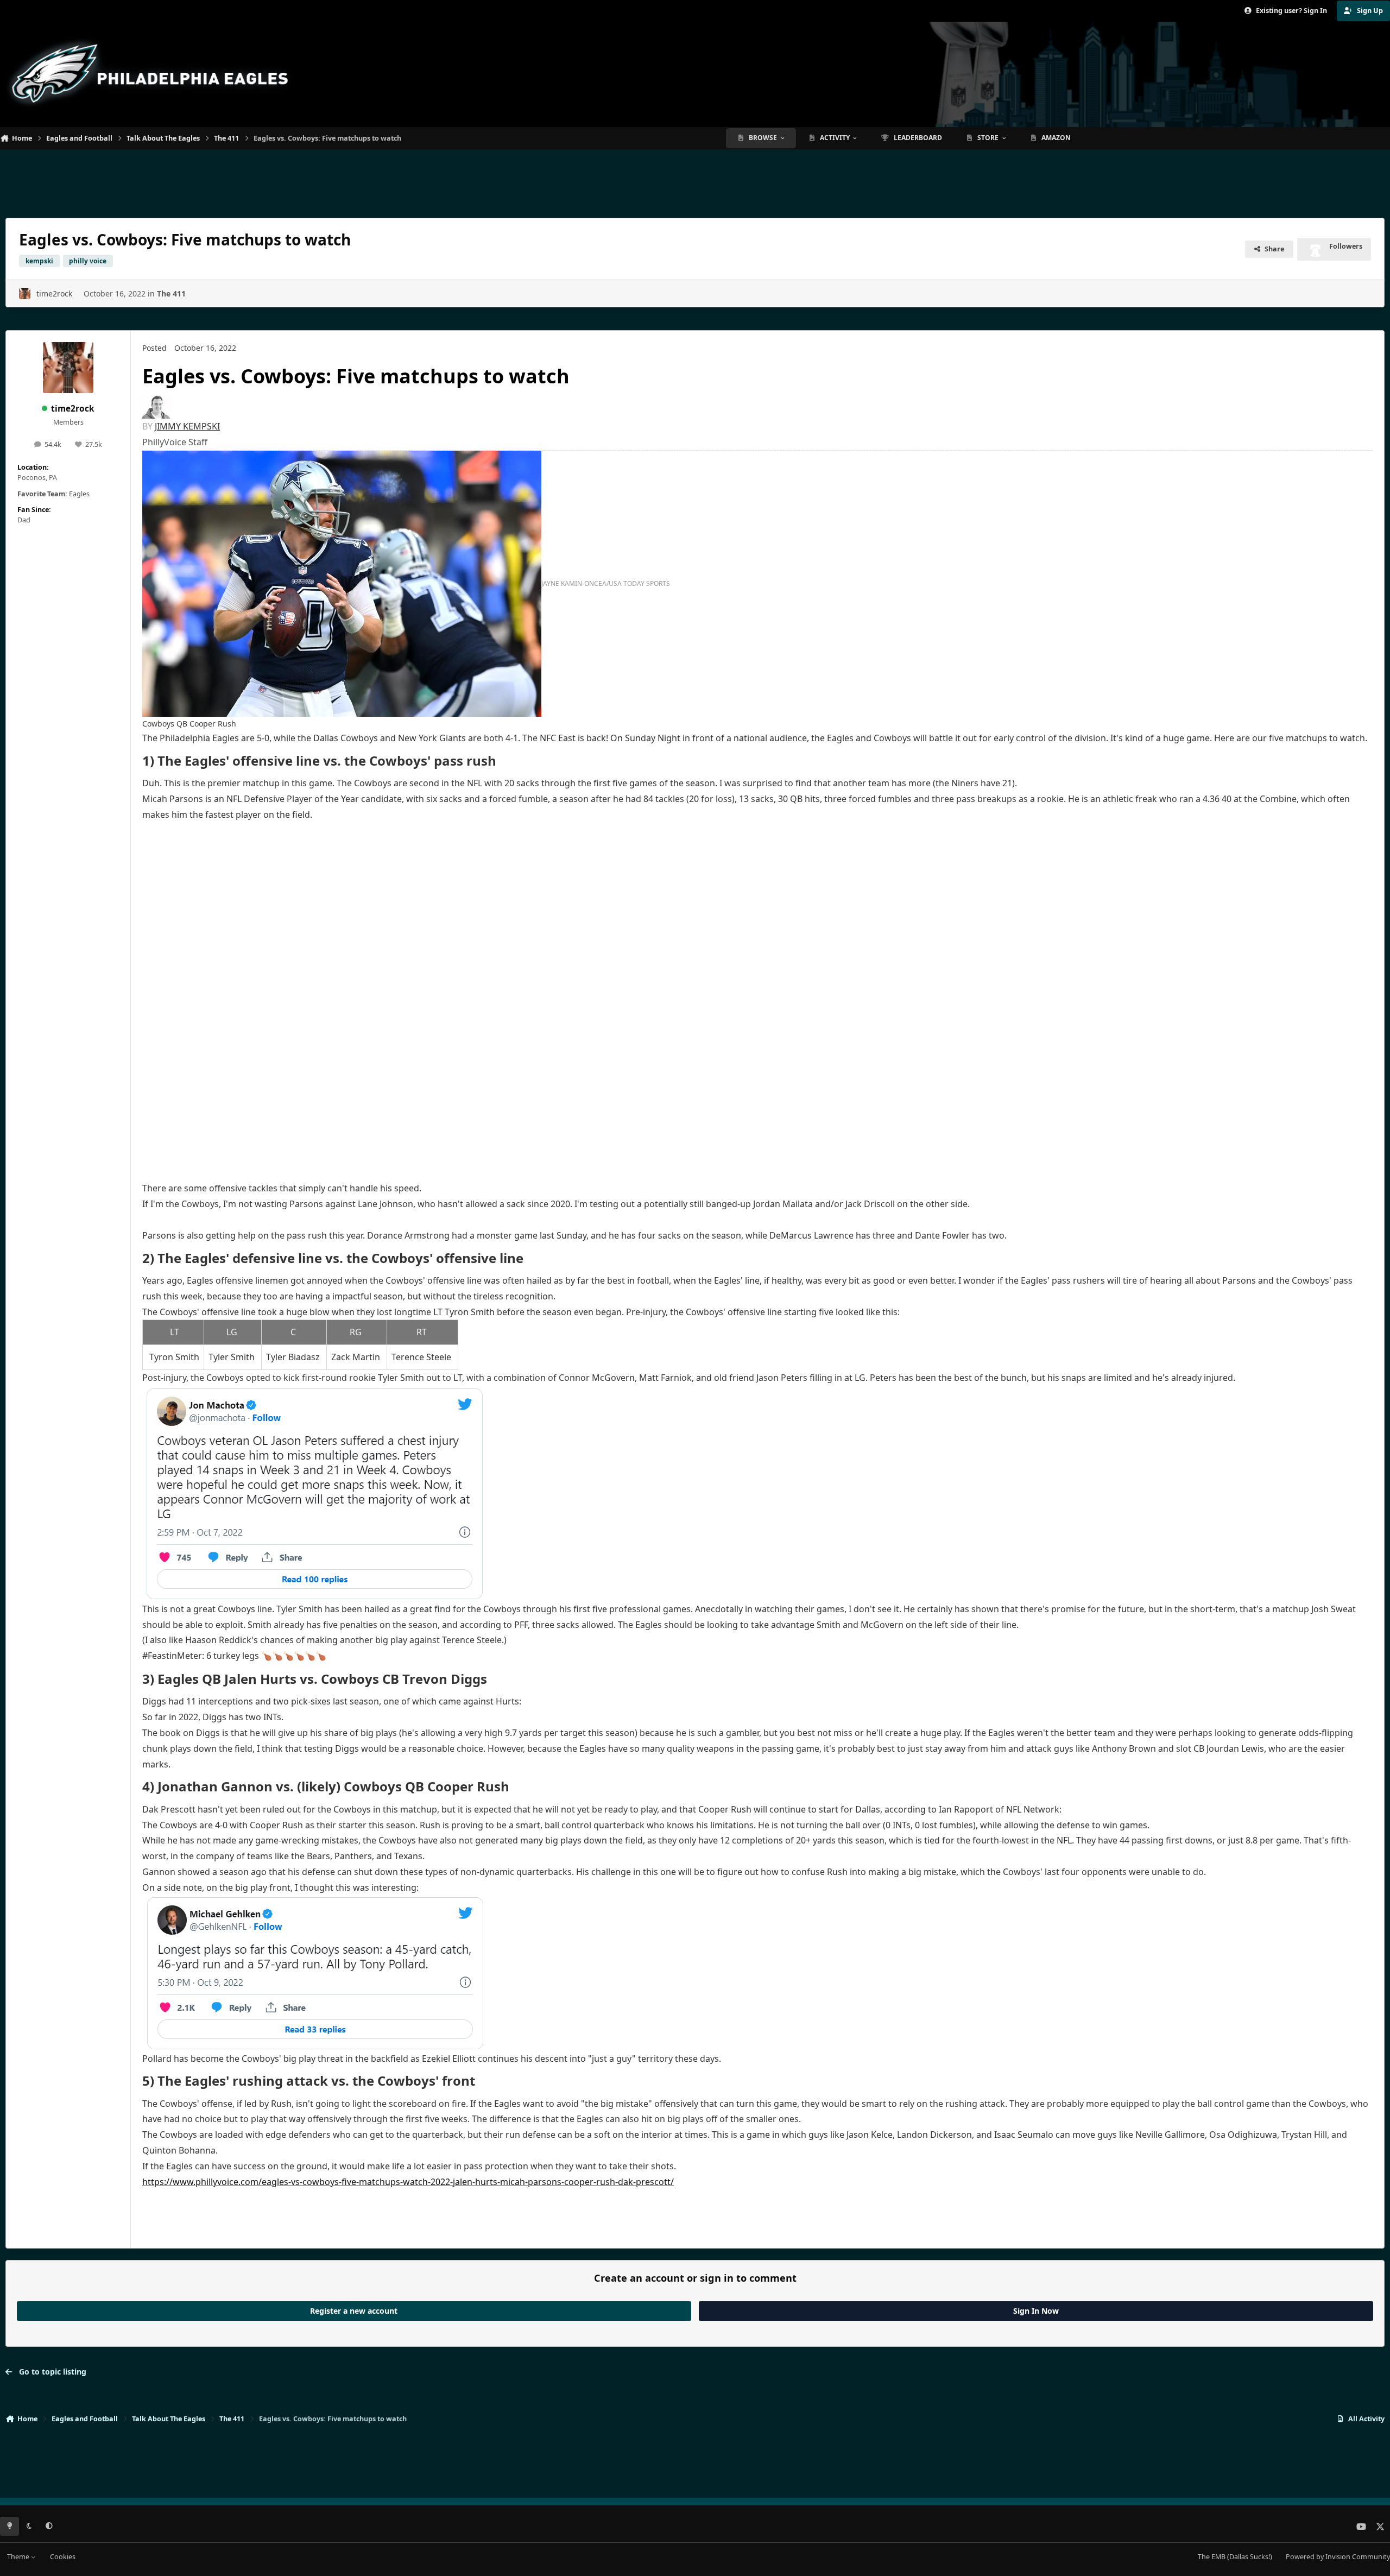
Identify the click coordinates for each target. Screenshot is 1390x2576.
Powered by (1338, 2557)
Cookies (63, 2557)
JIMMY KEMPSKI (187, 426)
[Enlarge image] (157, 406)
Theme (19, 2557)
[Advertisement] (695, 179)
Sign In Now (1036, 2311)
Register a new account (354, 2311)
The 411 (171, 293)
